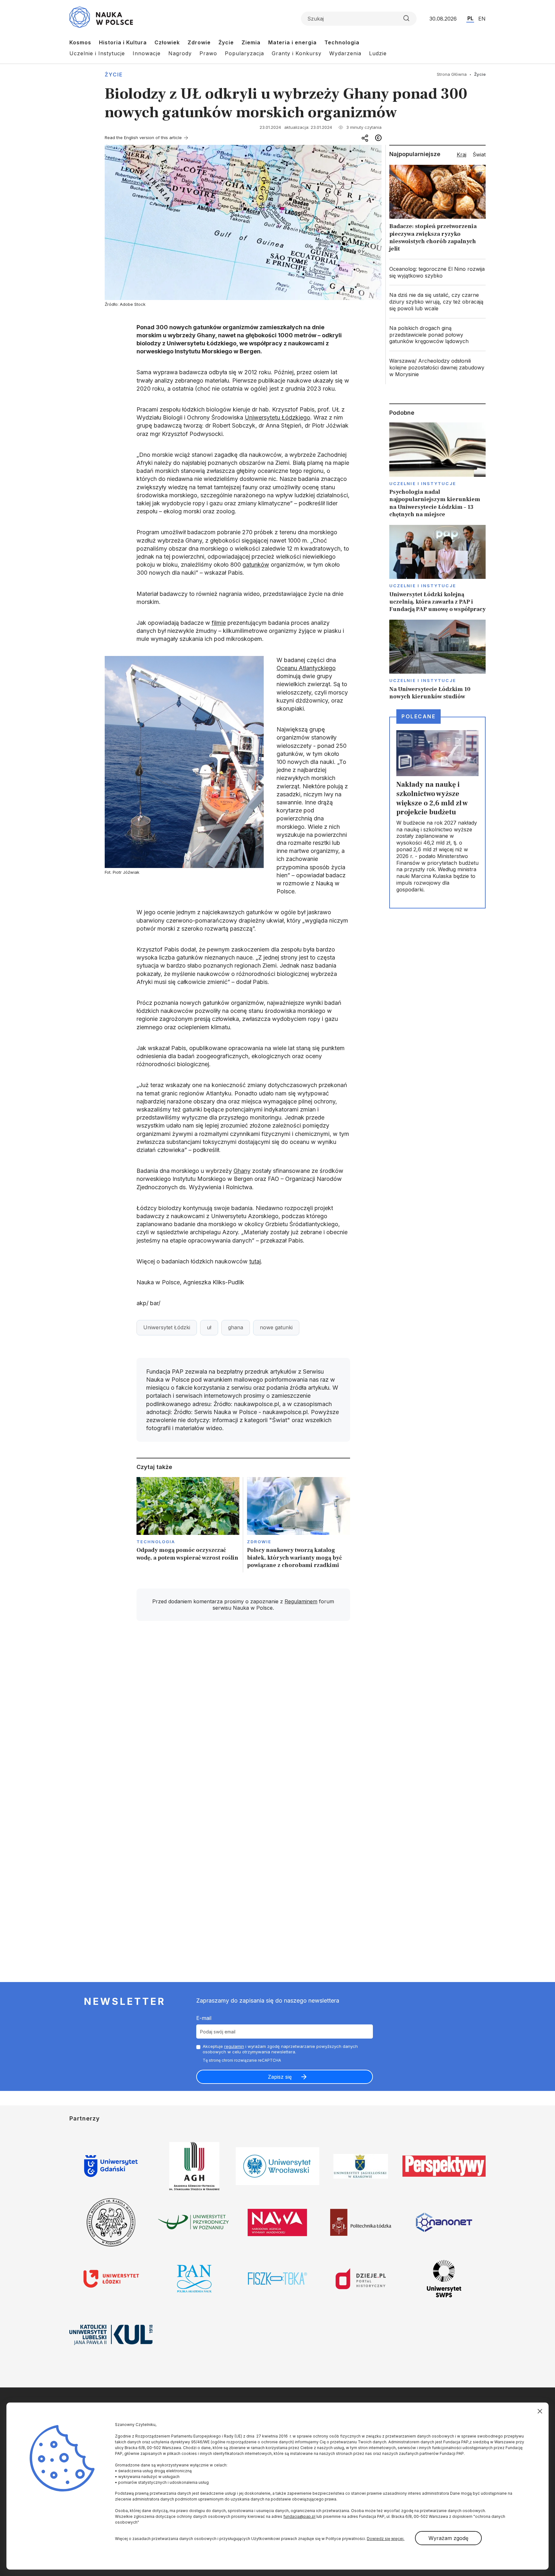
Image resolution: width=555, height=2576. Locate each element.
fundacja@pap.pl (299, 2516)
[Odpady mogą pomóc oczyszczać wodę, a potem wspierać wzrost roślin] (188, 1525)
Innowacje (147, 53)
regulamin (234, 2046)
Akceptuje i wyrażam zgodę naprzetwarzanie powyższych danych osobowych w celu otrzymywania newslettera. (280, 2049)
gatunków (256, 565)
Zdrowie (199, 42)
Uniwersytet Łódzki (167, 1327)
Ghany (242, 1171)
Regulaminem (301, 1601)
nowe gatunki (276, 1327)
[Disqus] (243, 1717)
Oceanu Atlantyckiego (306, 668)
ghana (236, 1327)
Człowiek (167, 42)
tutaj (255, 1261)
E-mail (204, 2018)
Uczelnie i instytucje (423, 483)
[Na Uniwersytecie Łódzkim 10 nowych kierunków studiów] (437, 660)
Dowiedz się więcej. (386, 2539)
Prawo (208, 53)
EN (482, 19)
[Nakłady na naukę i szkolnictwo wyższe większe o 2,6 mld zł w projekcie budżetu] (437, 813)
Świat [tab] (479, 155)
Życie (226, 42)
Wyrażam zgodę (448, 2538)
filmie (219, 623)
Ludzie (378, 53)
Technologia (342, 42)
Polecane (418, 716)
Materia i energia (292, 42)
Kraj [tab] (462, 155)
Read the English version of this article (143, 137)
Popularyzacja (244, 53)
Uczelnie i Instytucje (97, 53)
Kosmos (80, 42)
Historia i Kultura (123, 42)
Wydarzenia (345, 53)
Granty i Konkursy (297, 53)
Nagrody (180, 53)
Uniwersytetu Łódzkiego (277, 417)
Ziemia (251, 42)
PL (470, 18)
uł (209, 1327)
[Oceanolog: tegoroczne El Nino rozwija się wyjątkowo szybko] (437, 272)
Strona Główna (452, 74)
